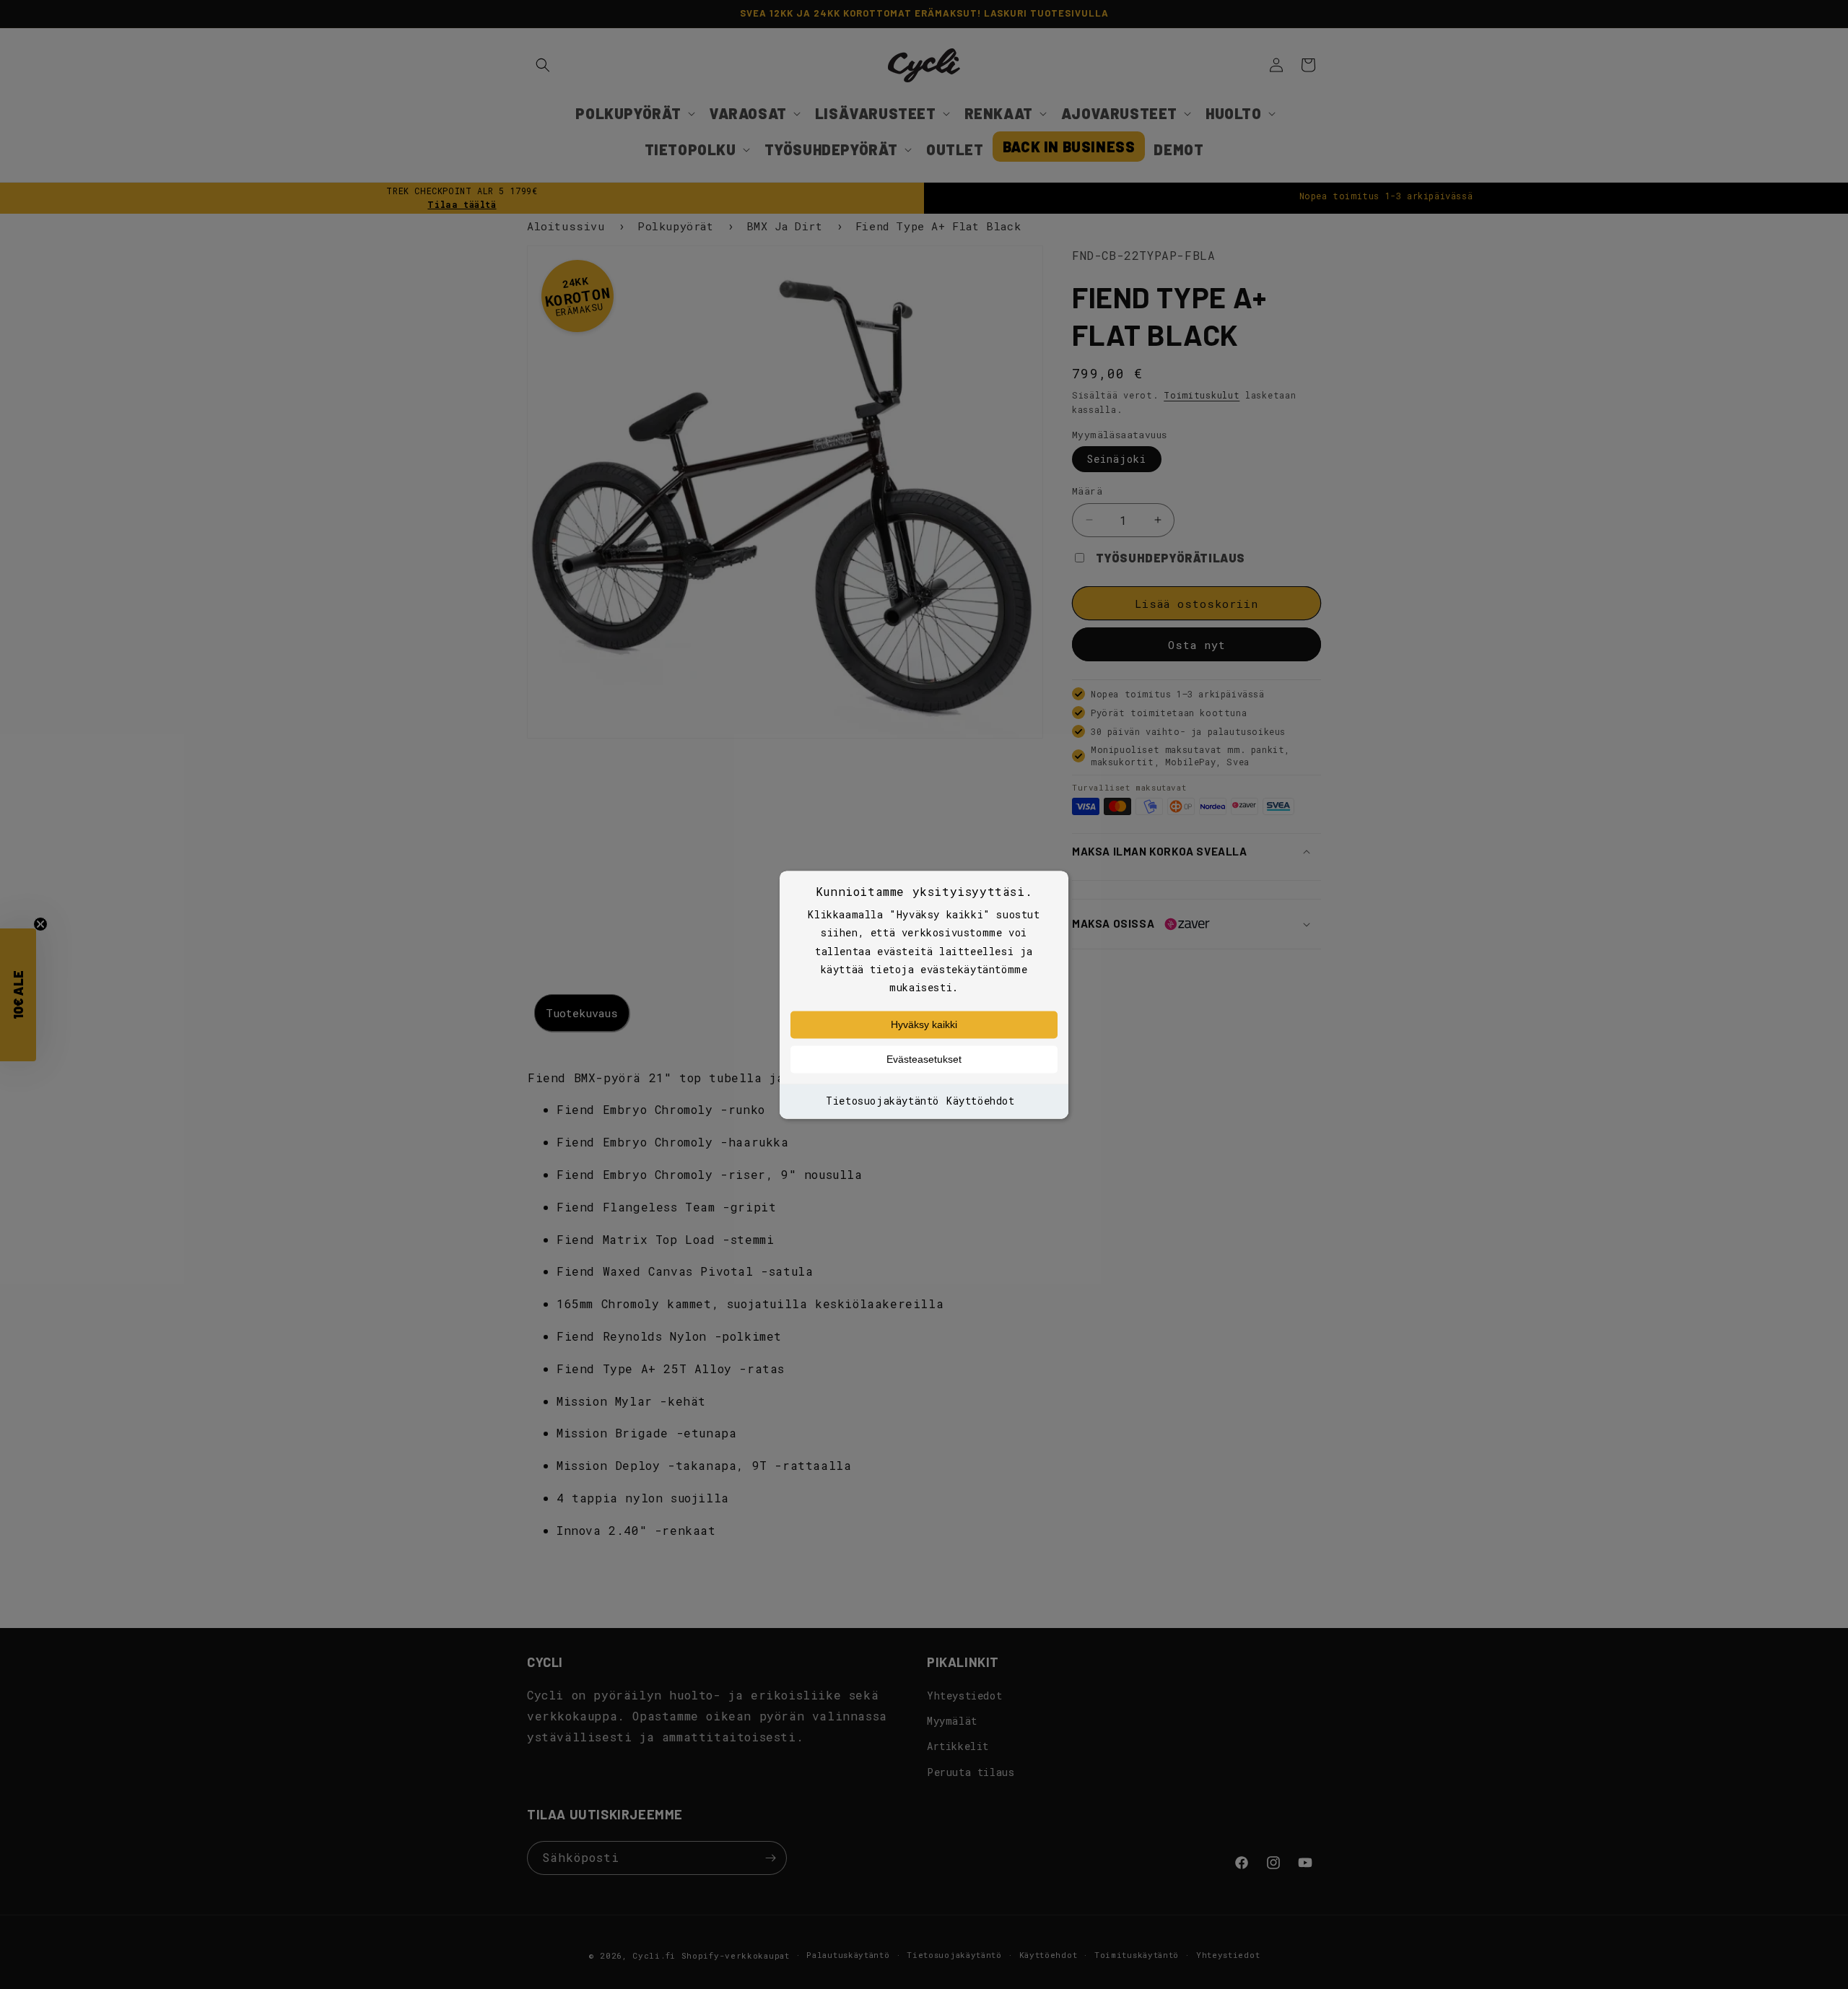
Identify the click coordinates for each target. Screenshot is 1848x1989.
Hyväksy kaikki (924, 1025)
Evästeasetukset (924, 1060)
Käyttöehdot (981, 1101)
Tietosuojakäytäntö (882, 1101)
